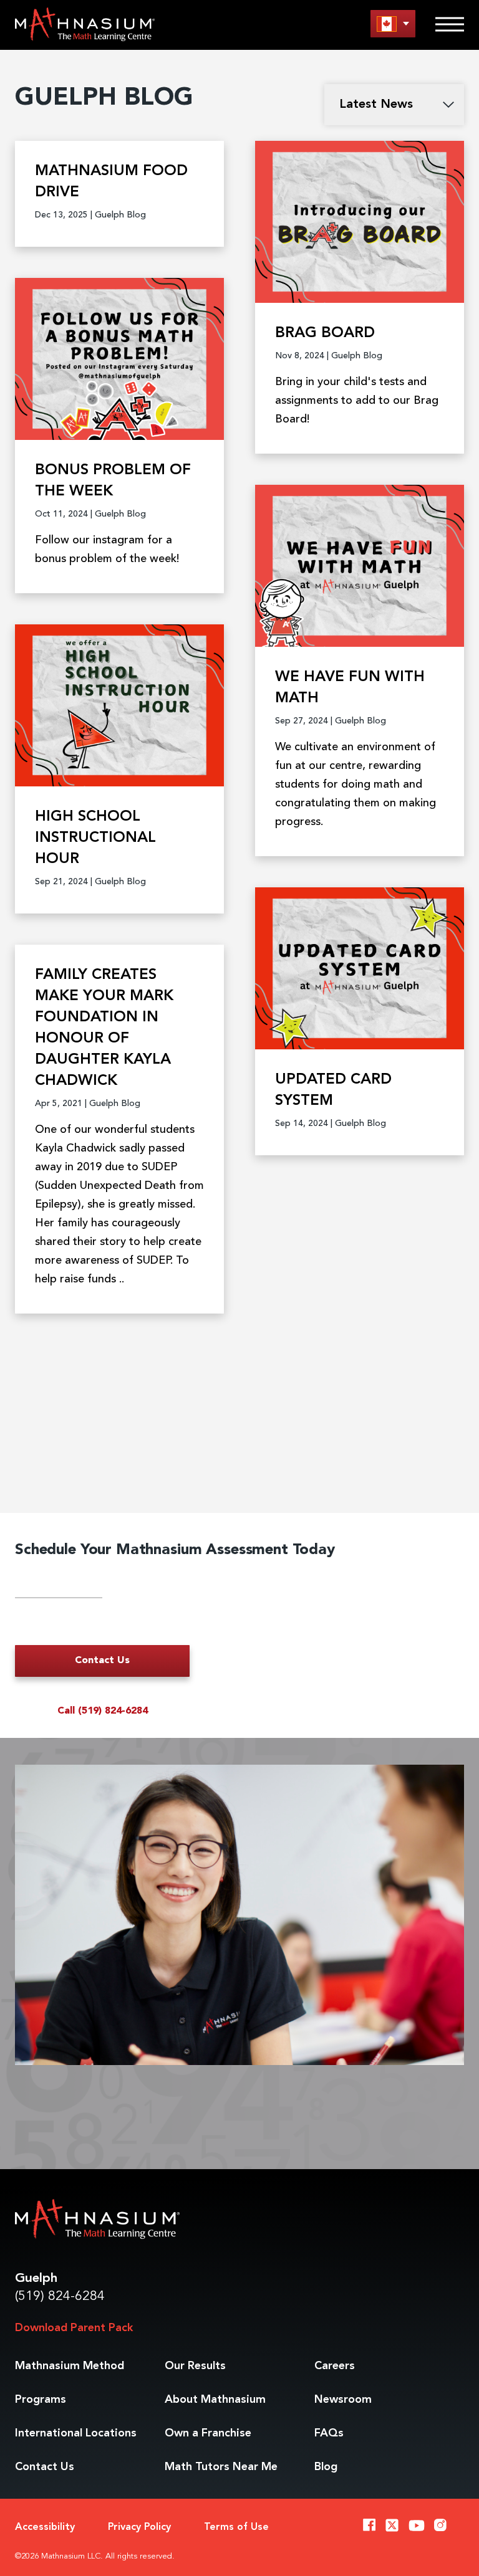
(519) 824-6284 (60, 2297)
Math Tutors (221, 2467)
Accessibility (45, 2527)
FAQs (329, 2433)
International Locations (76, 2433)
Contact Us (102, 1661)
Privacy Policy (139, 2527)
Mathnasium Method (70, 2366)
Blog (326, 2467)
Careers (335, 2366)
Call (103, 1711)
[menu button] (393, 23)
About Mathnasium (215, 2400)
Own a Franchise (208, 2433)
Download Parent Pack (74, 2328)
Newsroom (343, 2400)
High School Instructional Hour (95, 838)
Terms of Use (236, 2527)
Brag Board (325, 333)
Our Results (195, 2366)
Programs (41, 2400)
